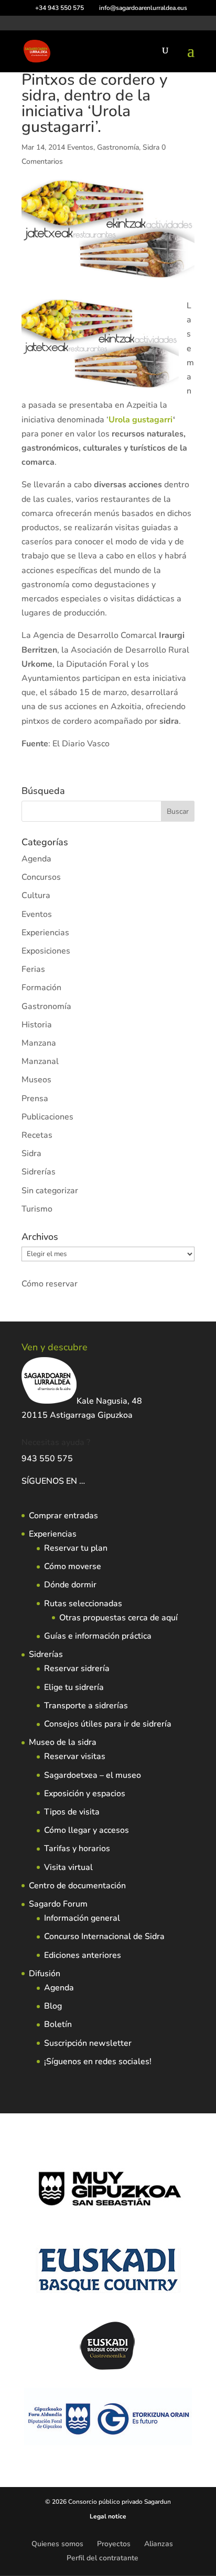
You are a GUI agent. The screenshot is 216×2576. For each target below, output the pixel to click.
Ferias (33, 969)
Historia (37, 1025)
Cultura (36, 895)
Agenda (36, 859)
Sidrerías (39, 1172)
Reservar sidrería (77, 1668)
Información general (82, 1918)
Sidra (151, 147)
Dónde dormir (70, 1585)
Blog (53, 2006)
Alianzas (159, 2544)
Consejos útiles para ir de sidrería (108, 1724)
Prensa (35, 1099)
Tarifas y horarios (77, 1849)
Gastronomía (118, 147)
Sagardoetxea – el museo (93, 1775)
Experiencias (45, 933)
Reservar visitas (75, 1756)
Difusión (45, 1974)
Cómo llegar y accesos (87, 1830)
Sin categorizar (50, 1191)
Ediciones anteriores (83, 1955)
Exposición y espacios (85, 1794)
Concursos (41, 877)
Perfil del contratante (102, 2558)
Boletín (58, 2024)
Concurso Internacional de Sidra (104, 1936)
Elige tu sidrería (74, 1687)
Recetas (37, 1135)
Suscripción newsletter (88, 2043)
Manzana (39, 1043)
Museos (36, 1080)
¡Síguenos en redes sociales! (98, 2062)
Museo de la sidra (63, 1742)
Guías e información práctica (98, 1636)
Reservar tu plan (76, 1548)
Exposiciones (46, 951)
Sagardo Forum (58, 1904)
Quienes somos (57, 2544)
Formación (41, 988)
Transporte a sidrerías (86, 1706)
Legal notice (108, 2516)
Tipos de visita (72, 1812)
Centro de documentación (77, 1886)
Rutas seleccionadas (83, 1604)
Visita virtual (68, 1867)
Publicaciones (47, 1117)
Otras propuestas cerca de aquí (118, 1618)
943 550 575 (47, 1459)
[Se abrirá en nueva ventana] (86, 1481)
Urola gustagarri (141, 420)
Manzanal (40, 1061)
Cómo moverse (73, 1566)
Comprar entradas (63, 1516)
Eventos (80, 147)
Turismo (37, 1209)
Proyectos (114, 2544)
